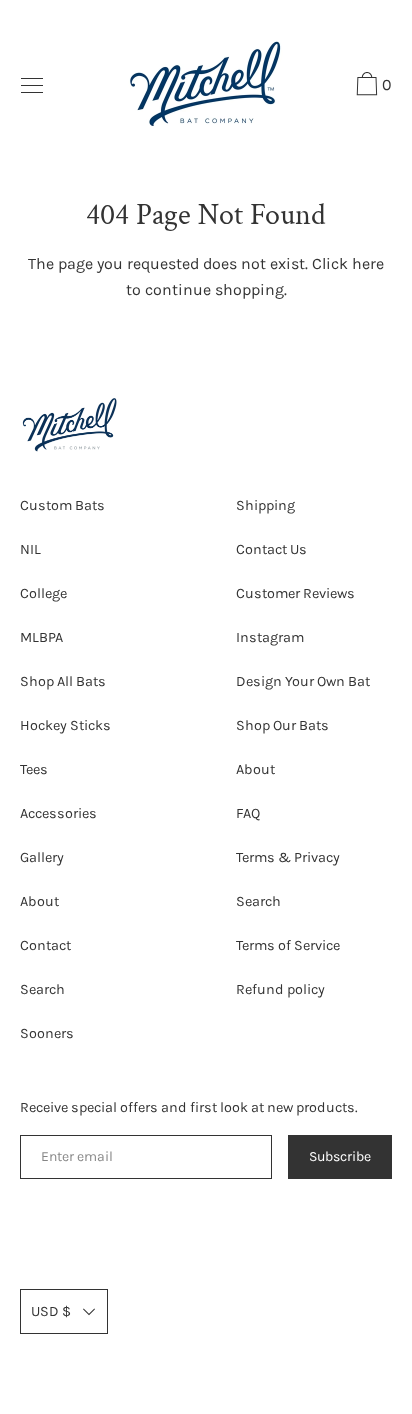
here (368, 263)
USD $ (51, 1311)
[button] (371, 87)
